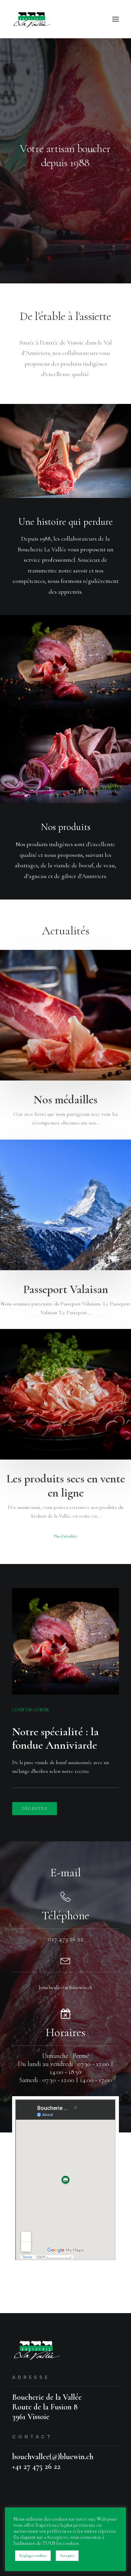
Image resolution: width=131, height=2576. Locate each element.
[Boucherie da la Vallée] (33, 19)
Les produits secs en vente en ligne (66, 1486)
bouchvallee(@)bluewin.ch (65, 1987)
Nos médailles (65, 1100)
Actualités (108, 965)
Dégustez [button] (35, 1809)
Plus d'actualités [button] (65, 1536)
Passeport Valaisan (66, 1289)
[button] (116, 19)
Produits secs (105, 1344)
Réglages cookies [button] (33, 2556)
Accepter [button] (67, 2556)
